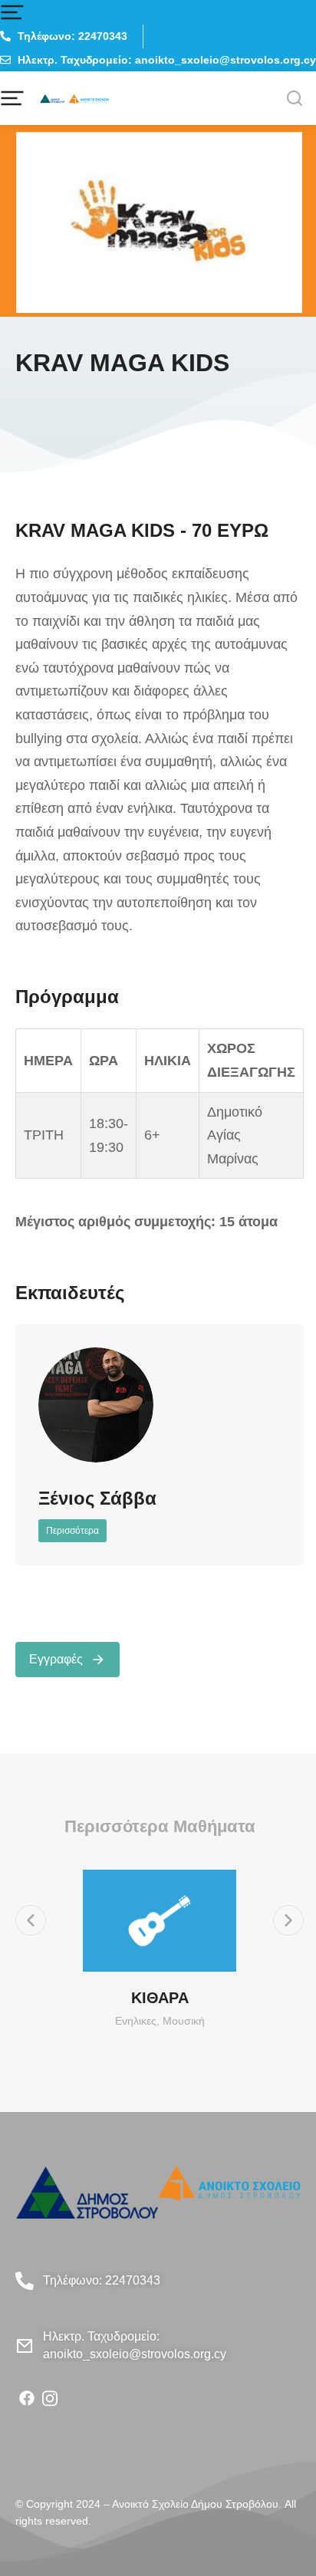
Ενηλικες (136, 2021)
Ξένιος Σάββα (97, 1498)
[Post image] (96, 1405)
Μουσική (184, 2021)
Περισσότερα (72, 1531)
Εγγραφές (56, 1659)
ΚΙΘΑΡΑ (160, 1998)
